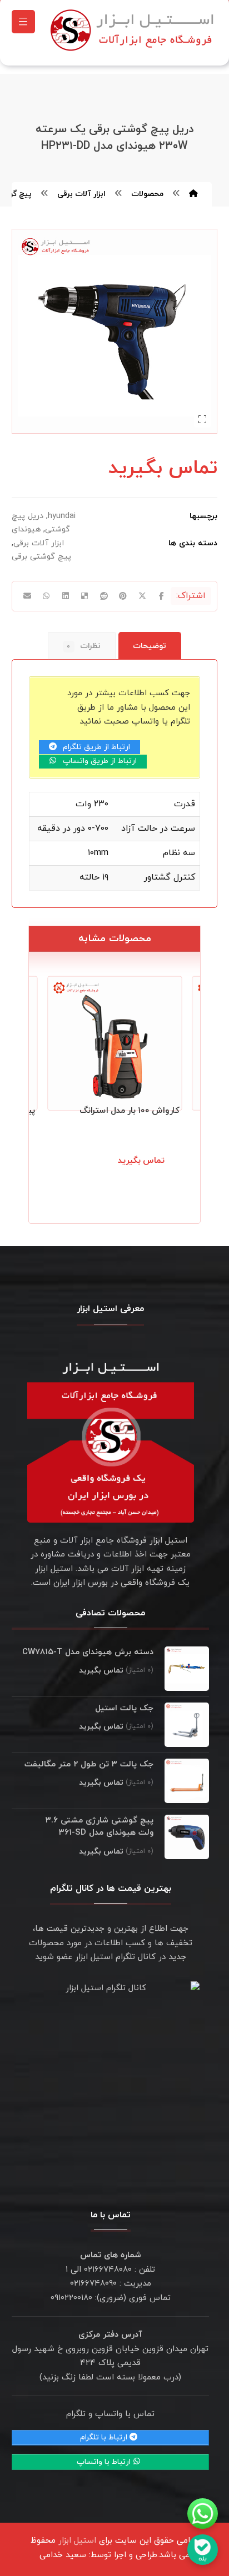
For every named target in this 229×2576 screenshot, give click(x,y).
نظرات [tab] (84, 646)
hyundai (62, 516)
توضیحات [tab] (150, 646)
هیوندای (26, 529)
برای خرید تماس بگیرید (132, 1173)
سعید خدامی (63, 2555)
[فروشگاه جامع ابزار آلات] (134, 30)
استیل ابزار (77, 2541)
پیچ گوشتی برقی (41, 557)
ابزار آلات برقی (39, 543)
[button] (23, 22)
